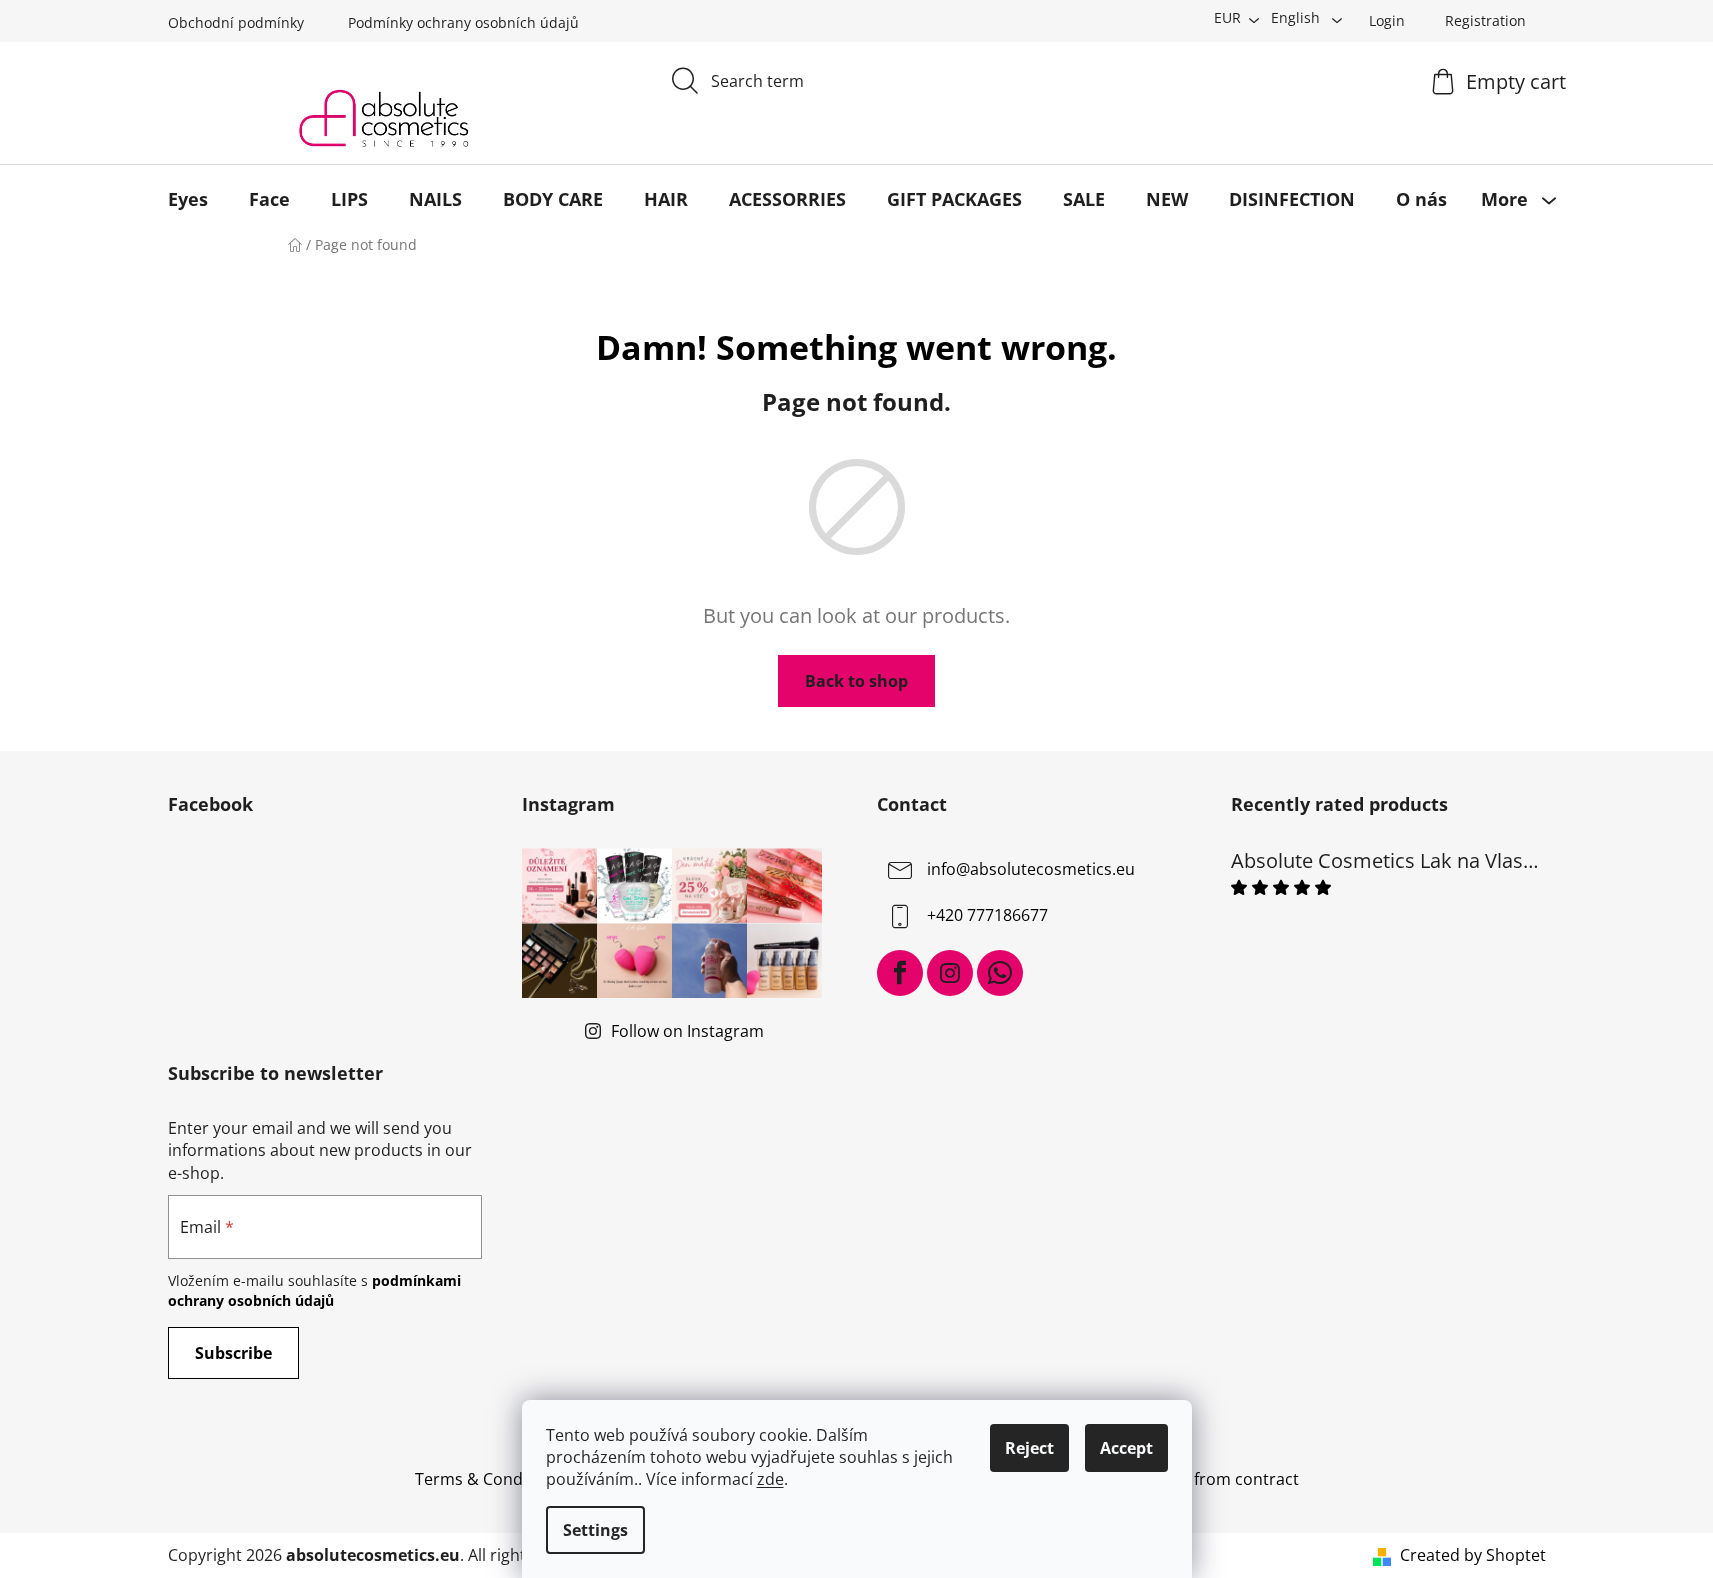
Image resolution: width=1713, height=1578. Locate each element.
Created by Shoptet (1473, 1555)
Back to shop (856, 681)
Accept (1126, 1448)
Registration (1485, 20)
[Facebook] (900, 973)
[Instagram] (950, 973)
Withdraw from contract (1208, 1479)
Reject (1029, 1448)
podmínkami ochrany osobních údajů (314, 1290)
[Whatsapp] (1000, 973)
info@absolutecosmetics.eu (1031, 870)
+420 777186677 (987, 916)
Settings (595, 1530)
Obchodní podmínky (236, 22)
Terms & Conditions (490, 1479)
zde (770, 1479)
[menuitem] (188, 199)
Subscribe (233, 1353)
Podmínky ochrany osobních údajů (463, 22)
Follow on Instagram (687, 1031)
